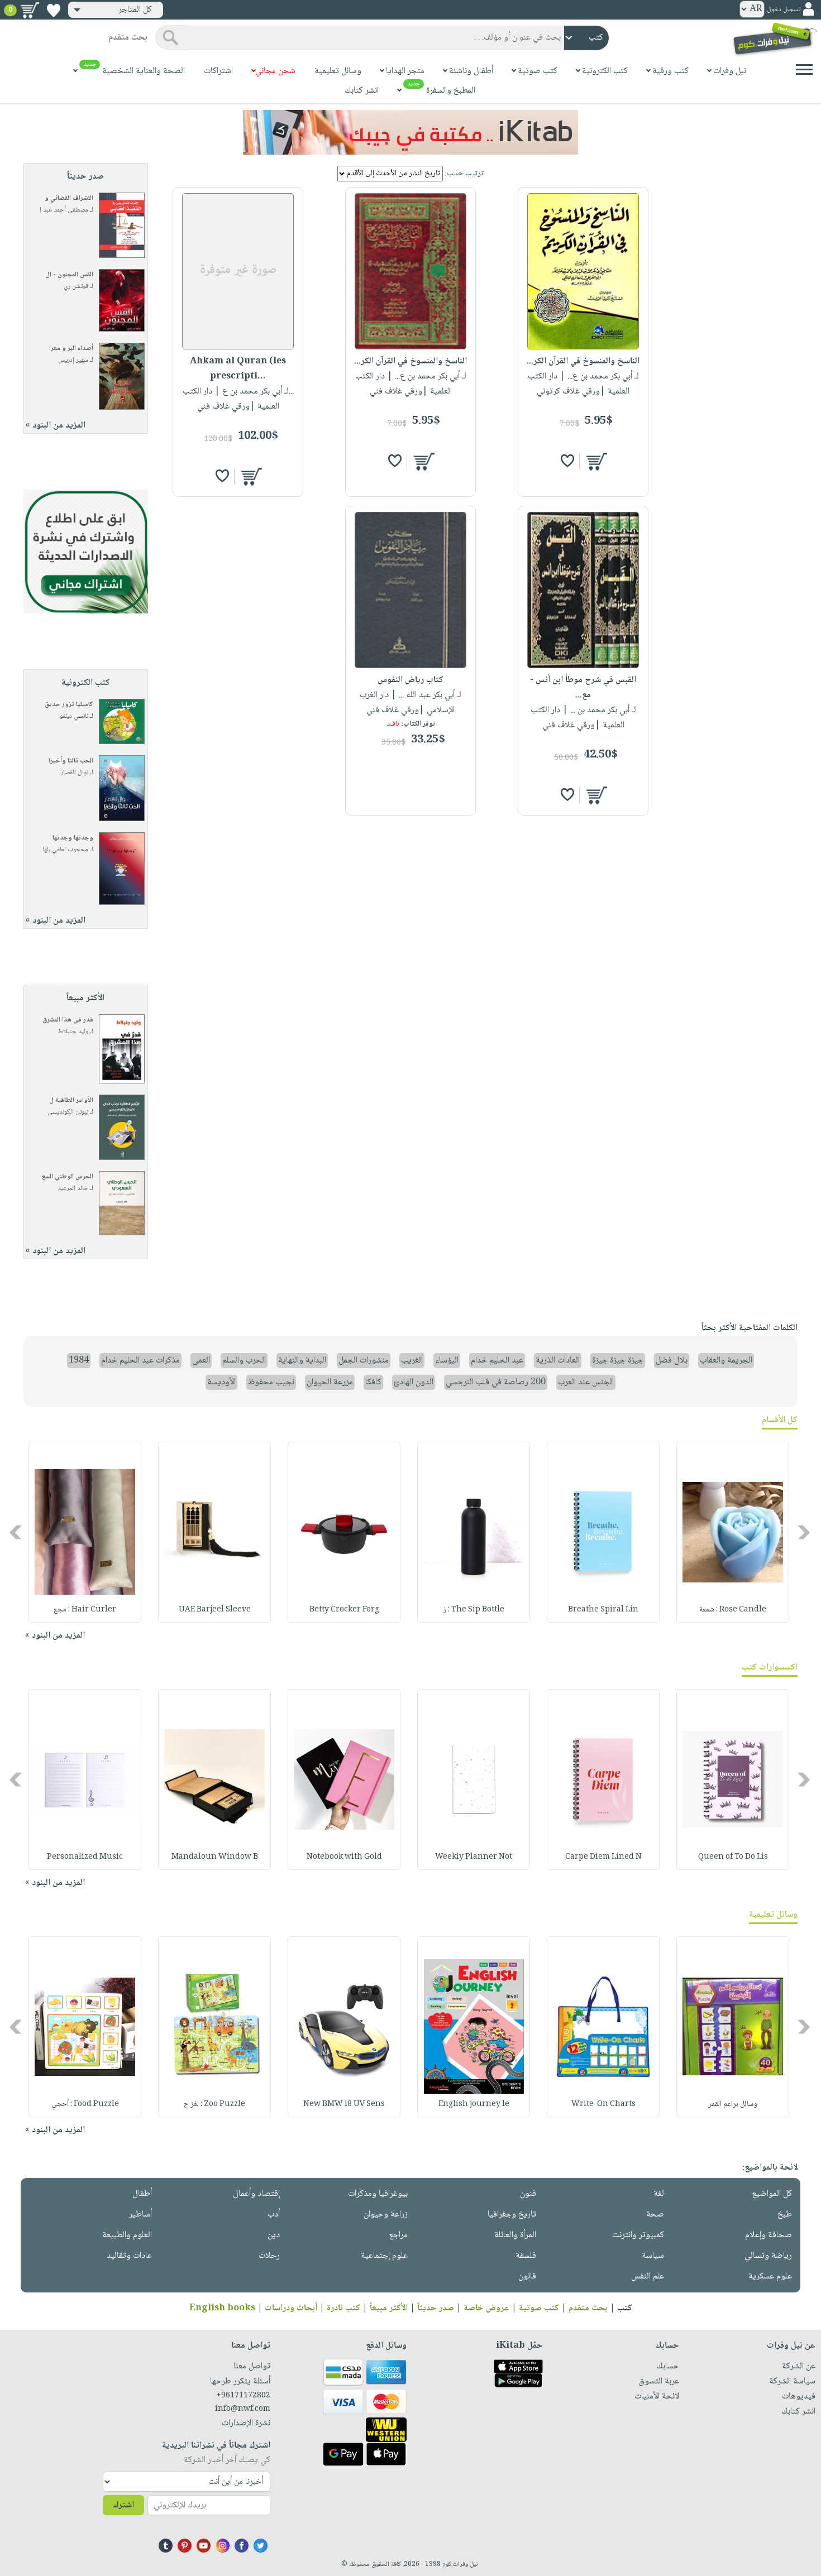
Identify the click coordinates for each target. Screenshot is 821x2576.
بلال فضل (672, 1361)
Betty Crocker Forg (344, 1610)
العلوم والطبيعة (127, 2235)
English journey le (474, 2104)
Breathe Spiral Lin (603, 1610)
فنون (528, 2194)
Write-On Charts (603, 2104)
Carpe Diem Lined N (603, 1857)
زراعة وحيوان (386, 2215)
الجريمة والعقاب (726, 1361)
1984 (79, 1361)
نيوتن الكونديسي (68, 1112)
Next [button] (16, 1532)
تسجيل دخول (784, 10)
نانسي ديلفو (74, 716)
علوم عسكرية (770, 2277)
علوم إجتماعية (384, 2256)
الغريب (412, 1361)
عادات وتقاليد (129, 2256)
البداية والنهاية (302, 1361)
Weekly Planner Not (474, 1857)
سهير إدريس (73, 360)
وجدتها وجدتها (73, 838)
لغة (659, 2194)
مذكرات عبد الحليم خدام (140, 1361)
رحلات (269, 2256)
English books (222, 2308)
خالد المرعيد (73, 1189)
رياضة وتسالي (768, 2256)
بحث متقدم (588, 2308)
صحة (655, 2215)
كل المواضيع (772, 2194)
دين (274, 2235)
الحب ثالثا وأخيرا (71, 761)
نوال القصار (75, 773)
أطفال (142, 2194)
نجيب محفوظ (271, 1382)
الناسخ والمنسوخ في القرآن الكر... (583, 361)
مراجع (398, 2235)
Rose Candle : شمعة (733, 1610)
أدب (274, 2215)
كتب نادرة (343, 2308)
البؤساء (447, 1361)
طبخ (785, 2215)
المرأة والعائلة (515, 2235)
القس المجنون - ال (69, 275)
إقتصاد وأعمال (256, 2194)
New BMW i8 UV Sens (344, 2104)
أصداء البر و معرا (71, 349)
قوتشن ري (76, 287)
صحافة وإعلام (769, 2235)
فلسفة (526, 2256)
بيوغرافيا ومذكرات (378, 2194)
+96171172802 (243, 2396)
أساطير (140, 2215)
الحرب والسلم (244, 1361)
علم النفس (648, 2277)
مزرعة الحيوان (330, 1382)
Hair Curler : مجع (85, 1610)
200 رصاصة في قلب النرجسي (496, 1382)
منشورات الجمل (364, 1361)
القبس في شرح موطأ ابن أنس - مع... (583, 688)
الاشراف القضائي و (69, 198)
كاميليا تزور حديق (69, 705)
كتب (625, 2308)
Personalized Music (85, 1857)
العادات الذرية (558, 1361)
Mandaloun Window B (215, 1857)
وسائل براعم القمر (733, 2104)
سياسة (653, 2256)
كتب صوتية (539, 2308)
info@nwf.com (242, 2409)
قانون (527, 2277)
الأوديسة (221, 1382)
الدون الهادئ (414, 1382)
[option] (733, 1532)
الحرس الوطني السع (68, 1177)
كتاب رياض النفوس (410, 680)
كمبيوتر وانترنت (638, 2235)
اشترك (123, 2505)
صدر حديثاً (436, 2308)
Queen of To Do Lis (733, 1857)
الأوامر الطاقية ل (71, 1100)
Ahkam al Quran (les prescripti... (238, 369)
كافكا (373, 1382)
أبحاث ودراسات (291, 2308)
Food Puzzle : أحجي (85, 2104)
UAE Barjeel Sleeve (215, 1610)
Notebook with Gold (344, 1857)
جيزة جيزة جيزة (618, 1361)
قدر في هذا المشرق (68, 1020)
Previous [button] (805, 1532)
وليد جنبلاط (73, 1032)
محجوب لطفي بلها (65, 850)
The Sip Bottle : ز (474, 1610)
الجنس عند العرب (586, 1382)
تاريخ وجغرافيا (512, 2215)
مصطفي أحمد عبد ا (64, 210)
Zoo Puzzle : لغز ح (214, 2104)
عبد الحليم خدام (497, 1361)
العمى (201, 1361)
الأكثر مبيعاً (389, 2308)
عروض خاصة (486, 2308)
